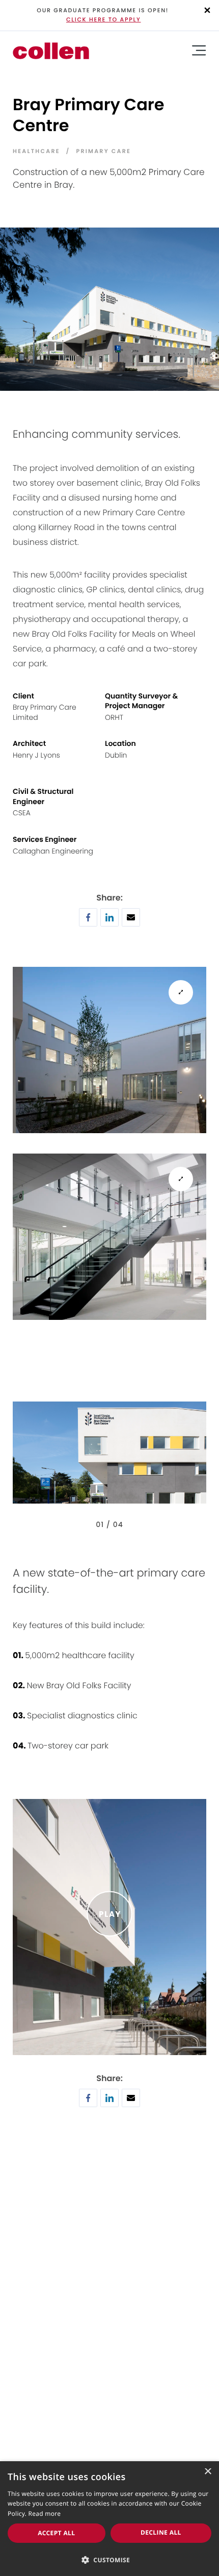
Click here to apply (104, 19)
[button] (109, 2559)
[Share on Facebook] (88, 923)
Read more (45, 2514)
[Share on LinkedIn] (109, 923)
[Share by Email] (131, 923)
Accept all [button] (56, 2533)
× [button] (208, 2472)
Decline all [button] (161, 2532)
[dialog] (109, 2519)
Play (110, 1914)
